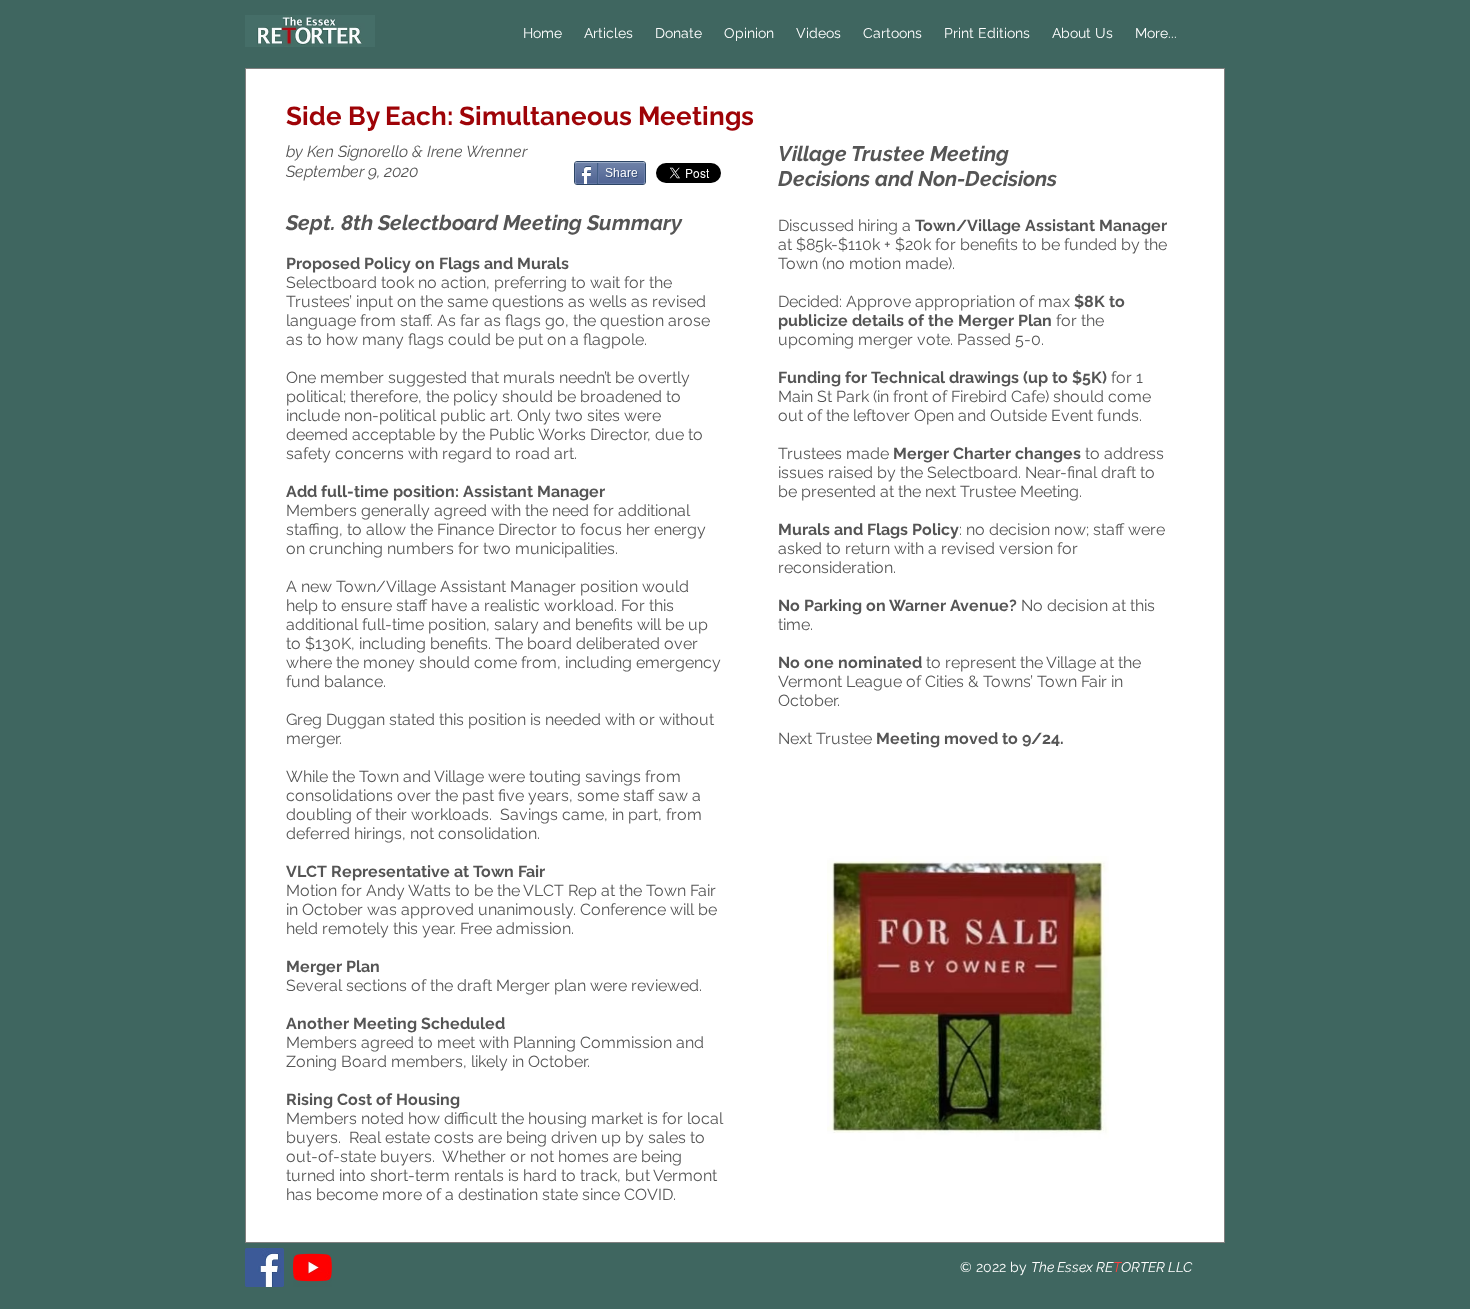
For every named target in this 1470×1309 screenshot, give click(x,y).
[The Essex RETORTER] (264, 1267)
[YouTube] (312, 1267)
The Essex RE (1072, 1267)
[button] (749, 33)
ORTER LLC (1156, 1267)
